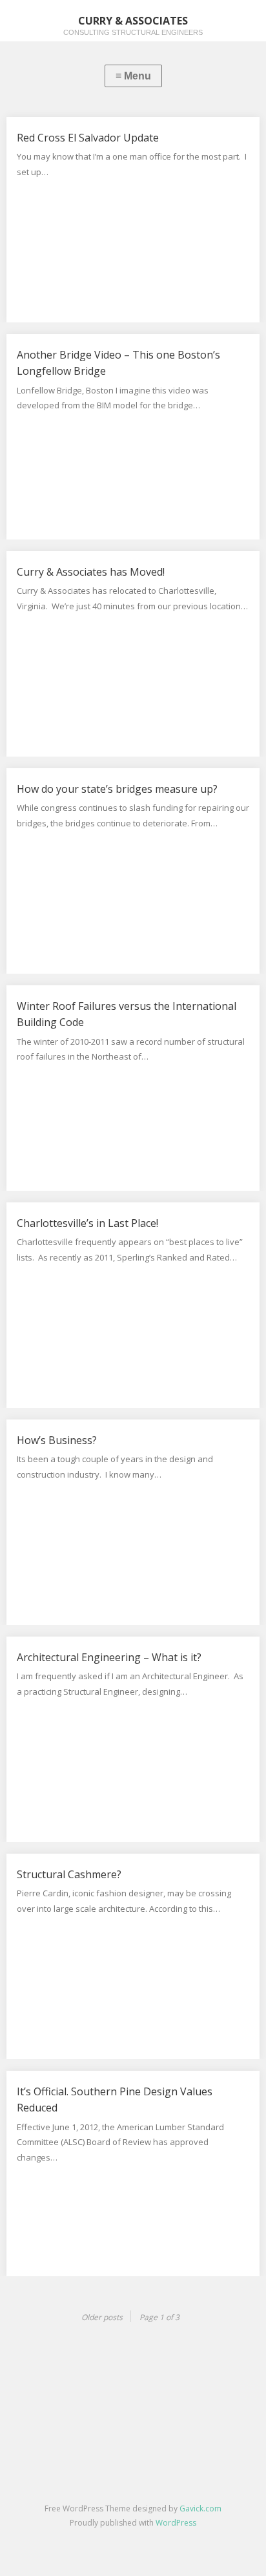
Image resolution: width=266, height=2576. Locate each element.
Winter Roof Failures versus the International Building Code (127, 1014)
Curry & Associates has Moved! (91, 572)
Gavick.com (200, 2508)
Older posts (102, 2317)
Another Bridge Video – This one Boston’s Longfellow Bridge (118, 363)
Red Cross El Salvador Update (88, 138)
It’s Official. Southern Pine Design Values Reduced (115, 2100)
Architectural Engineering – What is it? (109, 1657)
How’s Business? (57, 1440)
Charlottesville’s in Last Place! (87, 1223)
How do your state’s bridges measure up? (117, 789)
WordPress (176, 2523)
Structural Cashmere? (69, 1874)
